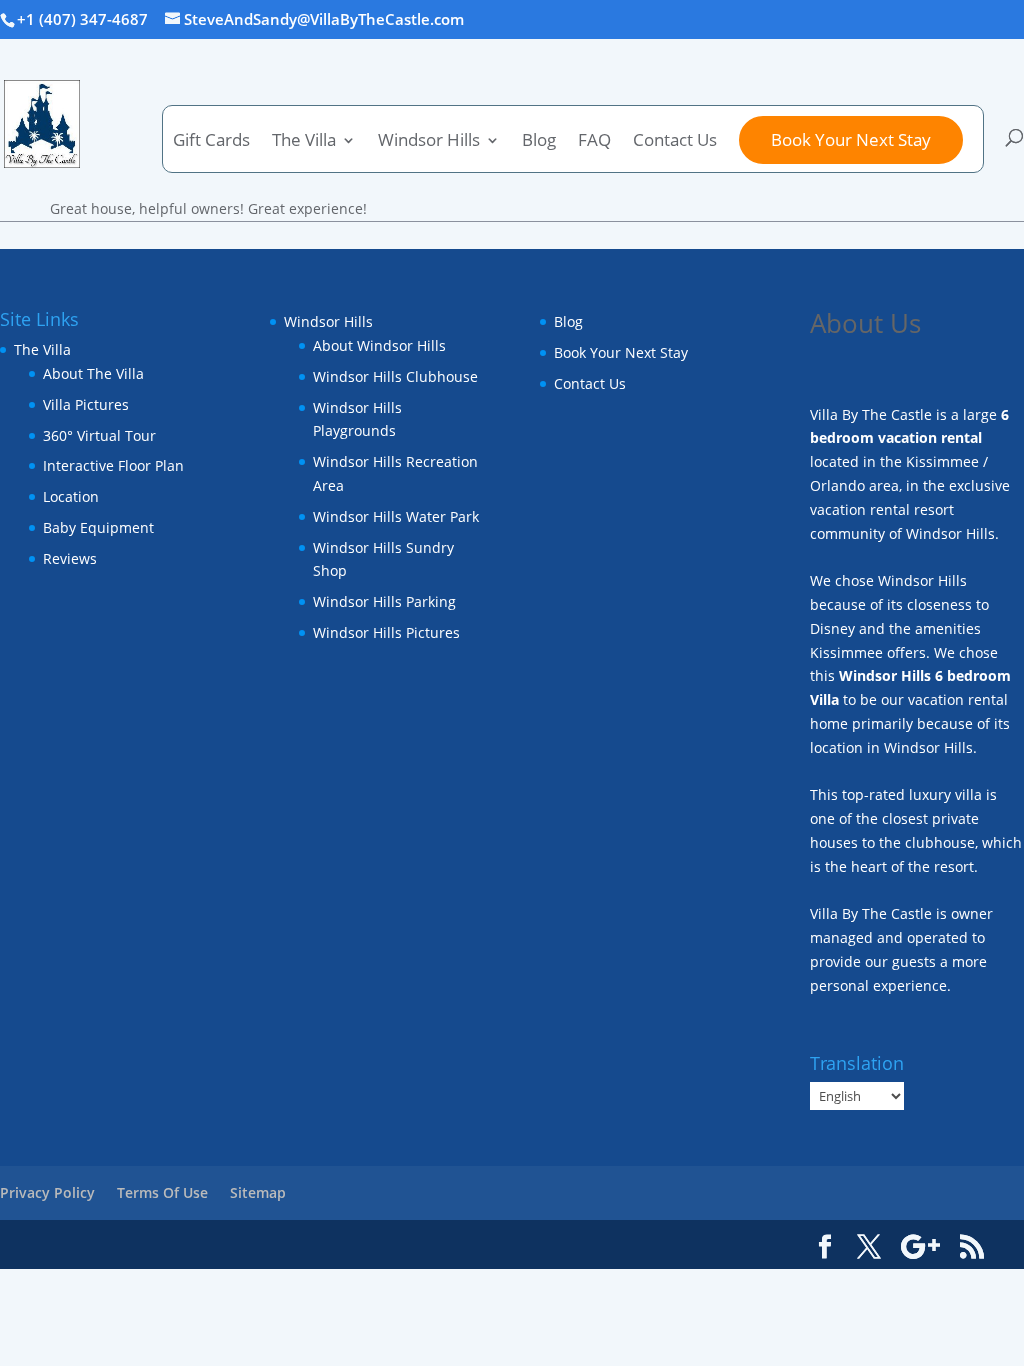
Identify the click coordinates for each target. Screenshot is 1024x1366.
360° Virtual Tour (99, 435)
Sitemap (258, 1192)
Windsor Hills (429, 142)
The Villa (42, 349)
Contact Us (675, 142)
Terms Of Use (162, 1192)
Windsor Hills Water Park (396, 516)
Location (71, 496)
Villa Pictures (86, 404)
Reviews (70, 558)
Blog (539, 142)
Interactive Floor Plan (113, 465)
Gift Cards (211, 142)
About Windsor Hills (379, 345)
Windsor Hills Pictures (386, 632)
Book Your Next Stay (851, 139)
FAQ (594, 142)
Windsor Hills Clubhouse (395, 376)
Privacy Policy (47, 1192)
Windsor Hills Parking (384, 601)
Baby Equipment (98, 527)
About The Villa (93, 373)
